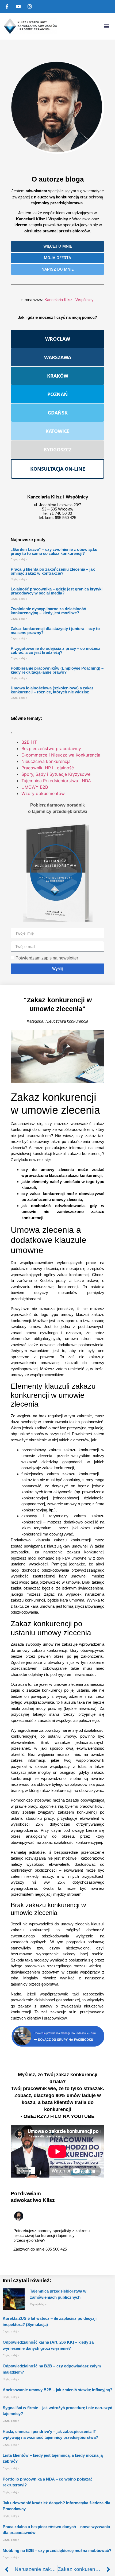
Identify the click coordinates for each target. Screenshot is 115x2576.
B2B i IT (29, 742)
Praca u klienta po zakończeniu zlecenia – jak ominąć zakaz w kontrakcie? (53, 571)
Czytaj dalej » (19, 559)
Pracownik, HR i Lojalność (48, 768)
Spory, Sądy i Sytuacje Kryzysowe (56, 774)
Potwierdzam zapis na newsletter (47, 958)
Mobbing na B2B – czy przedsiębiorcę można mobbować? (57, 2550)
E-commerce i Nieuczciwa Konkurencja (61, 755)
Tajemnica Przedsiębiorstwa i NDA (56, 781)
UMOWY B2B (35, 787)
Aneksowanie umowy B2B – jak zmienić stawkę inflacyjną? (57, 2390)
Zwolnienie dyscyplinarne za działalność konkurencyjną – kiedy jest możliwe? (48, 611)
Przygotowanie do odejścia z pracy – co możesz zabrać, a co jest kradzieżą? (55, 650)
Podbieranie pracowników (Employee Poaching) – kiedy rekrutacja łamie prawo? (57, 670)
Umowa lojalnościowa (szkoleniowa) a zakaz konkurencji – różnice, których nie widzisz (52, 690)
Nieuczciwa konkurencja (46, 761)
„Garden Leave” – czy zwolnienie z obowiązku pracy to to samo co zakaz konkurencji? (54, 551)
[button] (106, 26)
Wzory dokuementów (43, 793)
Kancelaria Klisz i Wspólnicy (69, 300)
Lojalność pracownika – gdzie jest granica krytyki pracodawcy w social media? (57, 591)
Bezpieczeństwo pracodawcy (51, 748)
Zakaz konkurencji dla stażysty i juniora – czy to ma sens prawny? (55, 631)
